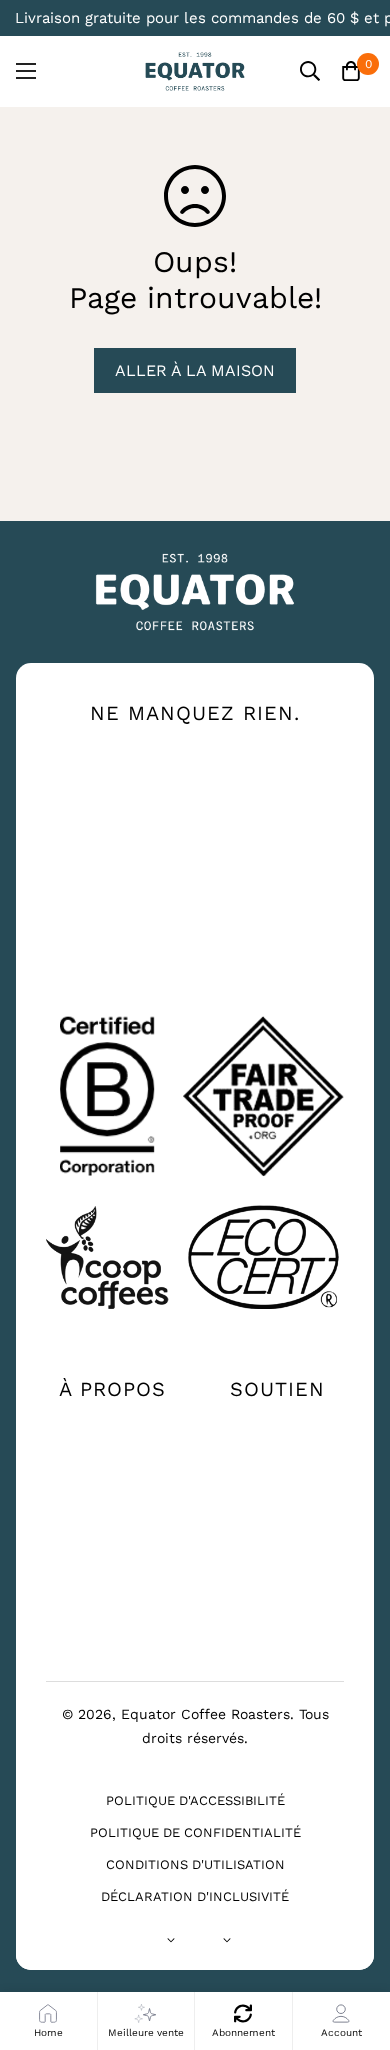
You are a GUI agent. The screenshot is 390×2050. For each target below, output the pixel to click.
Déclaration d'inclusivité (195, 1896)
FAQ (277, 1489)
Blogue (113, 1573)
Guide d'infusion (112, 1489)
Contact (278, 1425)
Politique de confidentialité (195, 1832)
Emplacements (278, 1457)
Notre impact (113, 1457)
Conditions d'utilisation (195, 1864)
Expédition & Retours (277, 1529)
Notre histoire (113, 1425)
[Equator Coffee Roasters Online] (195, 71)
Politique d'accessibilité (195, 1800)
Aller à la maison (195, 370)
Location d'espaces (113, 1613)
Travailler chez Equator (112, 1529)
